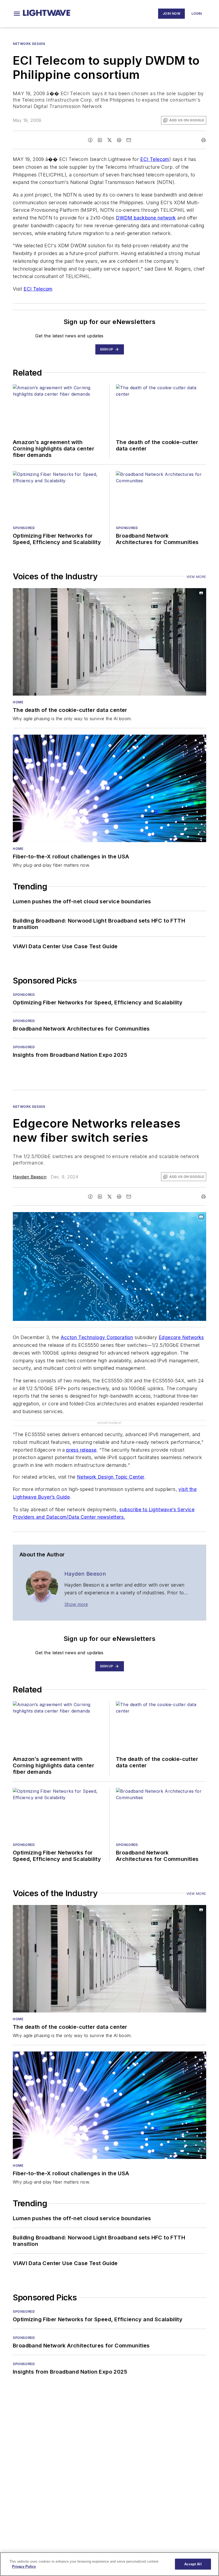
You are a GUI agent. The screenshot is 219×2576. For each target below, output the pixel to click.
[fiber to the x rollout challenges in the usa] (109, 788)
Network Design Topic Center (111, 1466)
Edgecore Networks (181, 1337)
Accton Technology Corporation (97, 1337)
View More (196, 577)
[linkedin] (100, 140)
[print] (204, 140)
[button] (17, 14)
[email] (129, 140)
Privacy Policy (24, 2567)
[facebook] (90, 140)
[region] (109, 2564)
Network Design (29, 44)
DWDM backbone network (146, 218)
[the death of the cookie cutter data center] (109, 642)
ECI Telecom (155, 159)
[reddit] (119, 140)
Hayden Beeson (30, 1177)
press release (81, 1439)
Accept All (193, 2564)
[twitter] (109, 140)
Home (18, 702)
